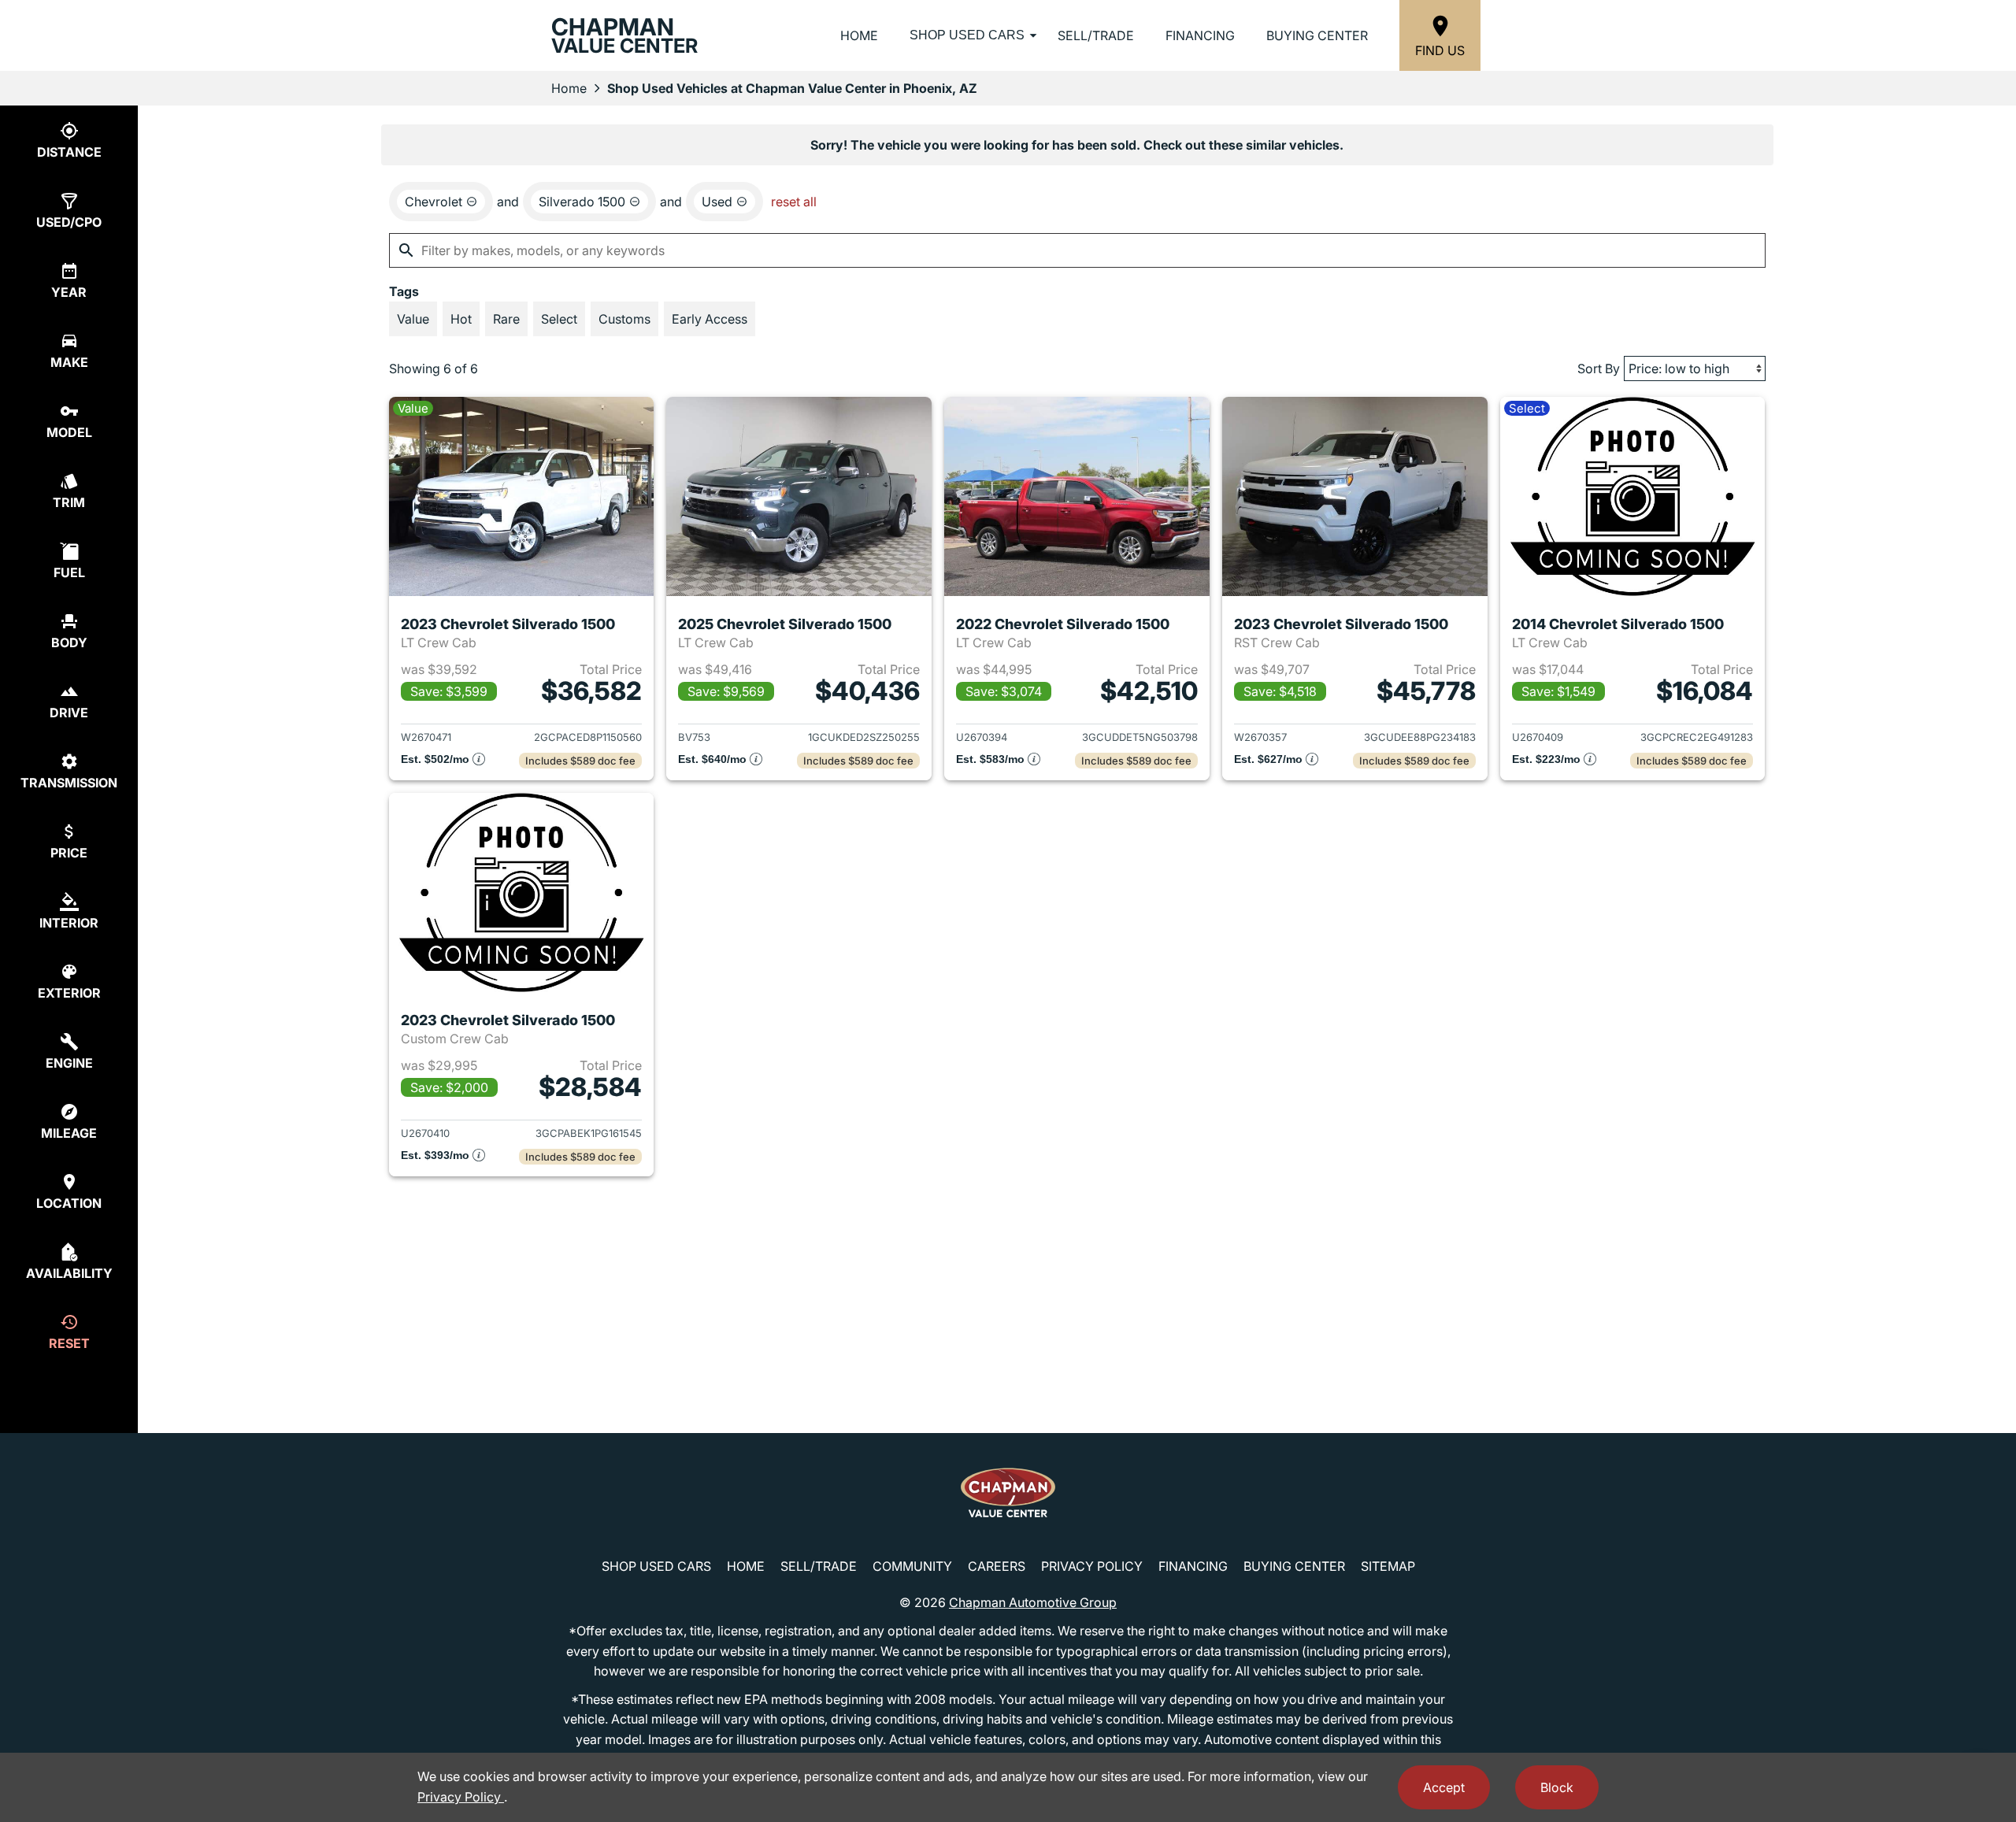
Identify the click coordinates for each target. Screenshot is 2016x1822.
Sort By (1599, 368)
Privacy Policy (1092, 1566)
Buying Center (1317, 35)
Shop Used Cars (967, 35)
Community (912, 1566)
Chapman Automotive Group (1033, 1602)
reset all (794, 202)
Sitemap (1388, 1566)
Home (859, 35)
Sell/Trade (1096, 35)
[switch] (413, 319)
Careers (997, 1566)
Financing (1200, 35)
